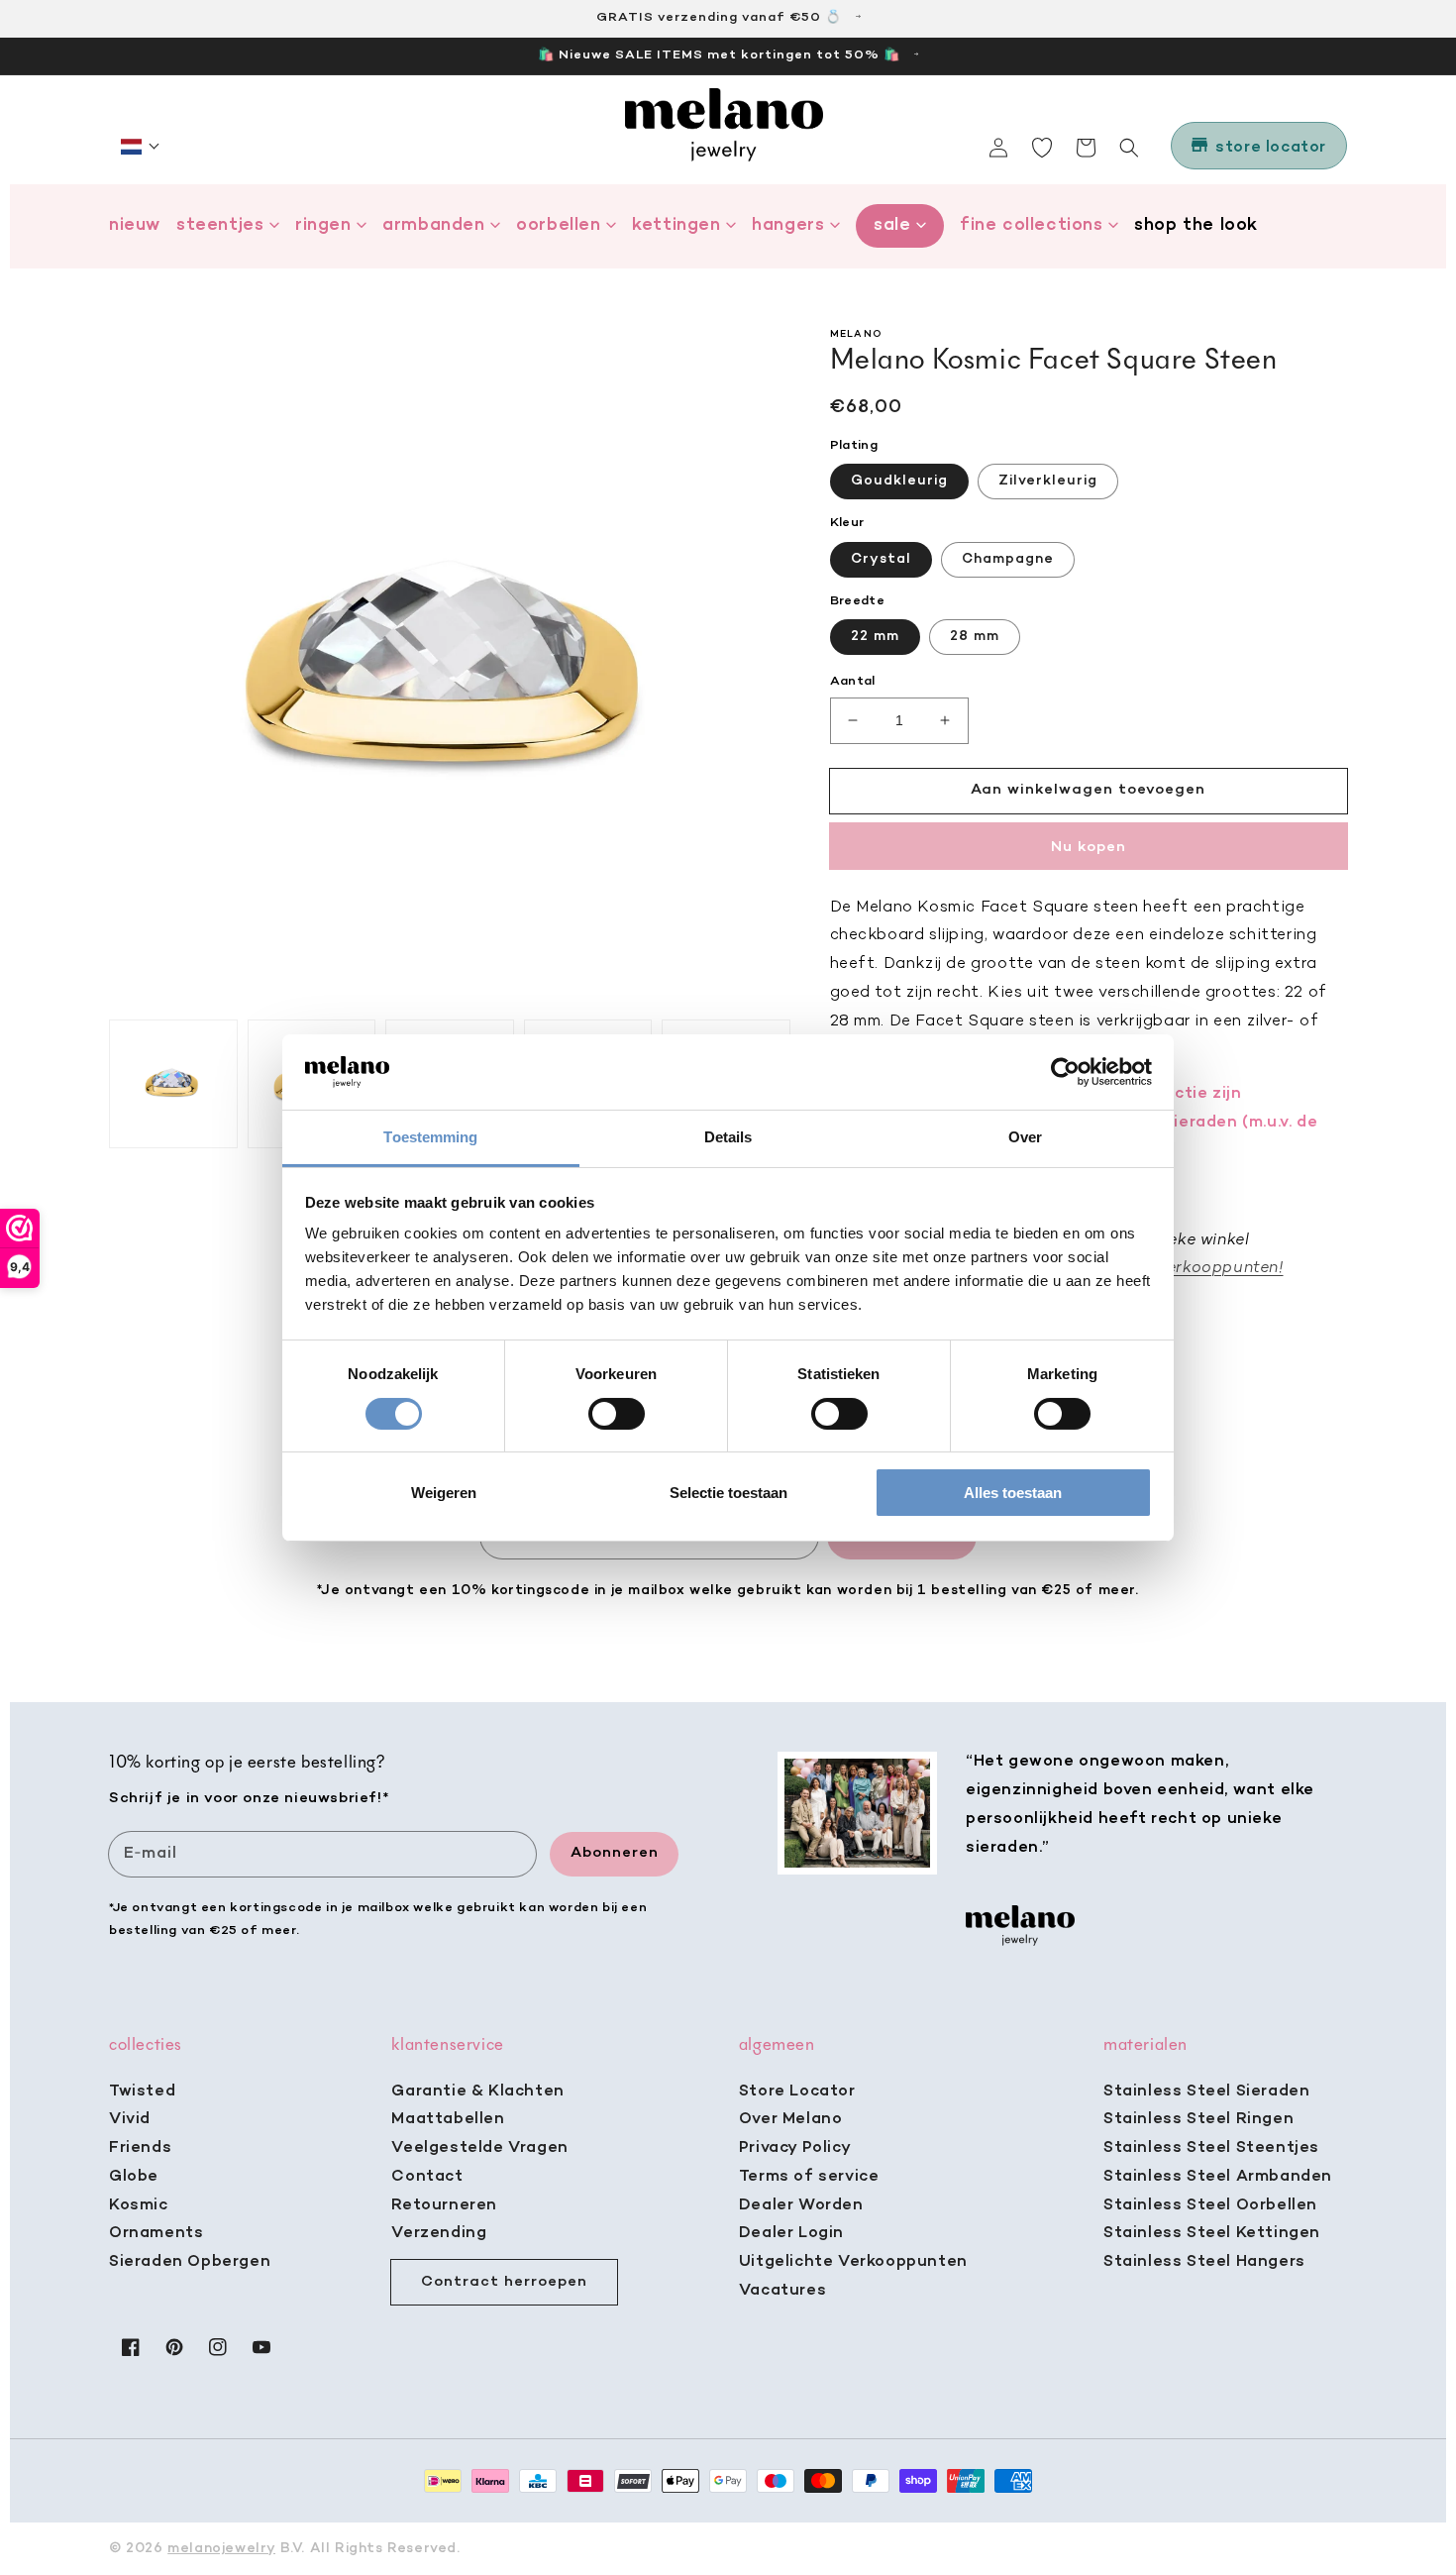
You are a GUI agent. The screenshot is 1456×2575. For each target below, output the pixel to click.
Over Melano (791, 2119)
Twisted (142, 2092)
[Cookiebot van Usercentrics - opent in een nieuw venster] (1065, 1072)
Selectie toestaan (728, 1493)
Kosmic (139, 2205)
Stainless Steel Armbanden (1218, 2177)
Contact (427, 2177)
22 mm (875, 637)
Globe (134, 2177)
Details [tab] (728, 1137)
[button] (141, 147)
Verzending (439, 2233)
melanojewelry (221, 2549)
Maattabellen (448, 2119)
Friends (140, 2148)
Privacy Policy (795, 2148)
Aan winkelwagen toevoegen (1088, 790)
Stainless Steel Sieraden (1206, 2092)
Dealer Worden (801, 2205)
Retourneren (444, 2205)
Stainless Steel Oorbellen (1210, 2205)
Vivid (130, 2119)
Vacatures (782, 2291)
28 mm (975, 637)
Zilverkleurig (1048, 481)
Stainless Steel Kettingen (1212, 2233)
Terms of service (809, 2177)
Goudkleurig (899, 481)
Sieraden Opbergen (190, 2262)
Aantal (853, 681)
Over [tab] (1025, 1137)
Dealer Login (791, 2233)
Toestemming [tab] (430, 1137)
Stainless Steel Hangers (1204, 2262)
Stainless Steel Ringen (1198, 2119)
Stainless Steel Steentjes (1211, 2148)
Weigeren (444, 1493)
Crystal (881, 559)
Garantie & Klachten (477, 2092)
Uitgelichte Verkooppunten (853, 2262)
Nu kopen (1089, 847)
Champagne (1008, 559)
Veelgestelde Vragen (479, 2148)
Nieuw (135, 225)
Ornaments (156, 2233)
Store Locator (797, 2092)
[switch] (617, 1414)
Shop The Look (1196, 225)
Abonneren (615, 1853)
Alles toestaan (1013, 1493)
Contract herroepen (504, 2282)
